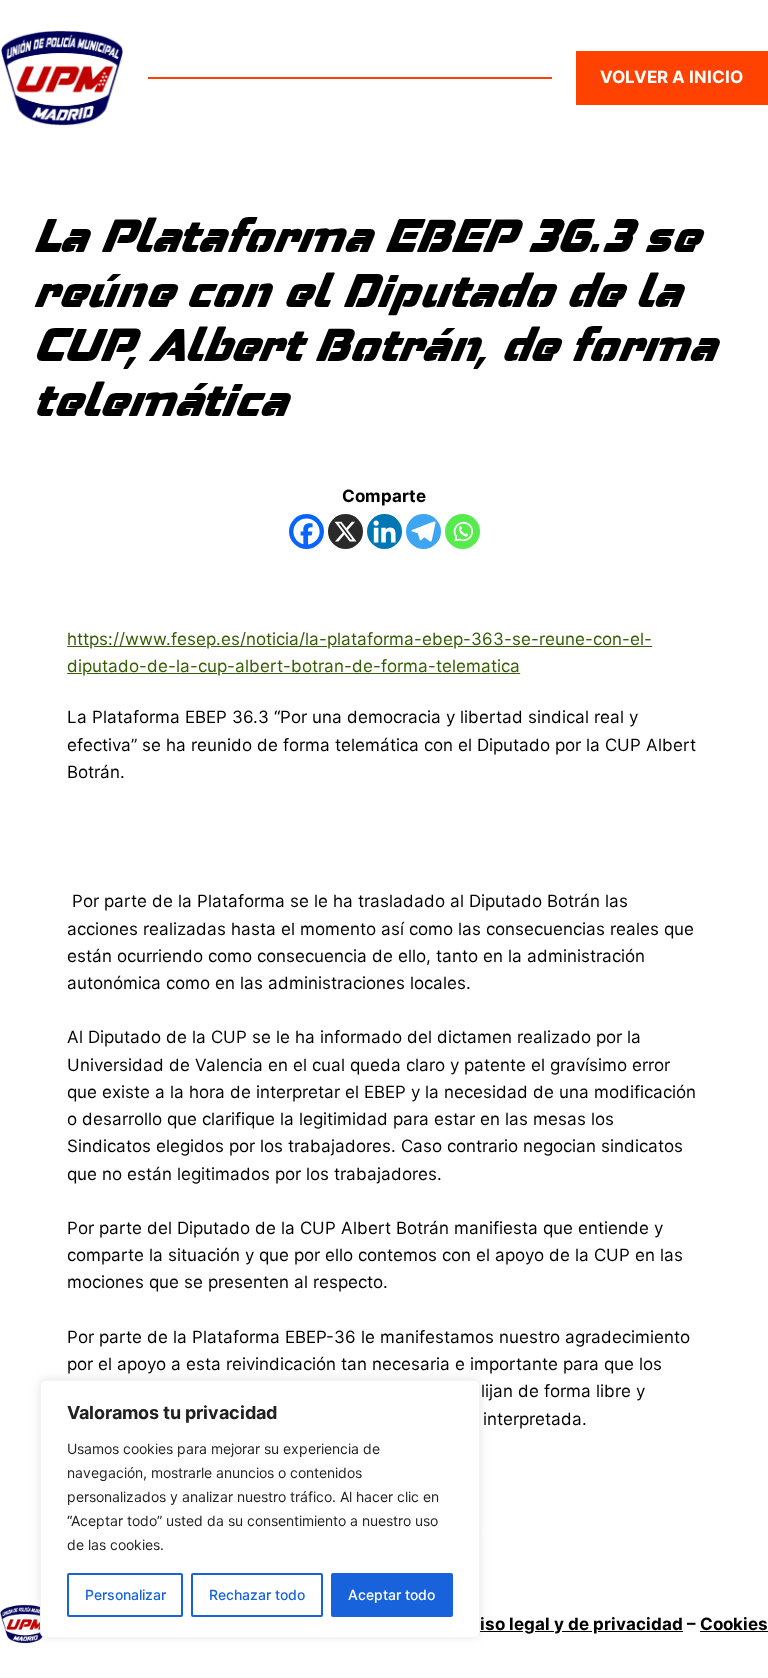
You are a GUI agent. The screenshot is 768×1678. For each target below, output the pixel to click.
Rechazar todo (257, 1594)
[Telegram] (423, 531)
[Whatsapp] (462, 531)
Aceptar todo (391, 1594)
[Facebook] (306, 531)
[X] (345, 531)
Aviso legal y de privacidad (570, 1624)
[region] (260, 1509)
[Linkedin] (384, 531)
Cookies (734, 1624)
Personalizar (125, 1594)
